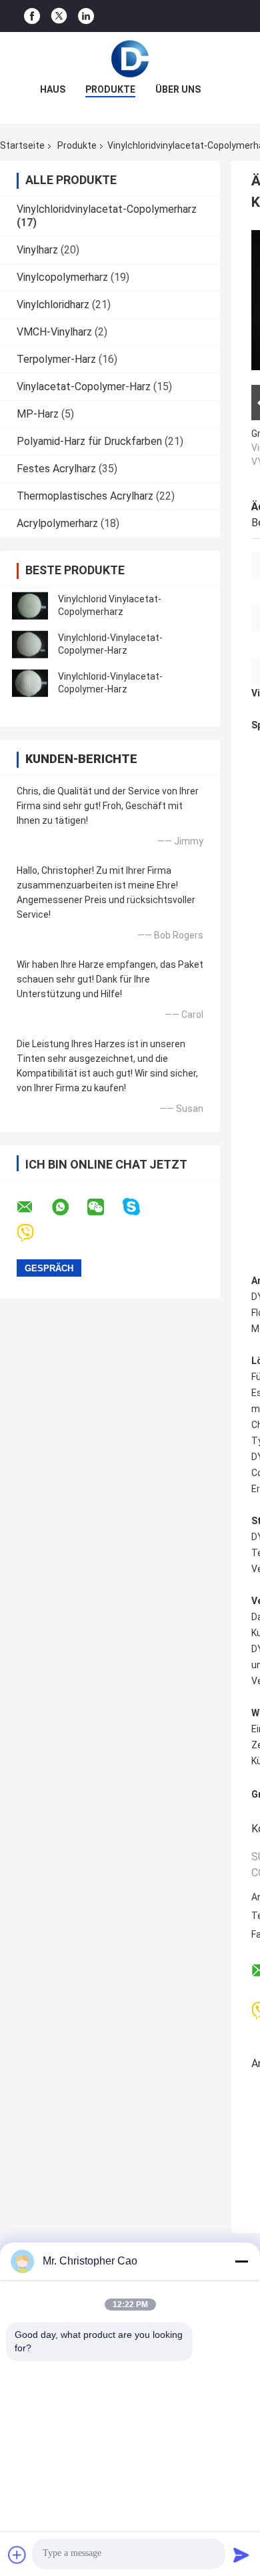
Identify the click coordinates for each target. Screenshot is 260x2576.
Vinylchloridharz (53, 304)
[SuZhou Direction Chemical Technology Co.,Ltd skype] (140, 1207)
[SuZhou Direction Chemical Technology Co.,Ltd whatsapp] (69, 1207)
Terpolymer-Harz (56, 359)
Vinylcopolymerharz (62, 277)
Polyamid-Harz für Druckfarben (89, 441)
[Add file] (17, 2555)
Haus (53, 89)
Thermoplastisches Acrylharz (85, 496)
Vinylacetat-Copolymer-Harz (84, 387)
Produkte (110, 89)
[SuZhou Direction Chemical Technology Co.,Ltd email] (33, 1207)
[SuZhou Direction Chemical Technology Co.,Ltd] (130, 59)
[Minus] (241, 2261)
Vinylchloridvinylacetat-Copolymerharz (107, 209)
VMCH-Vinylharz (54, 332)
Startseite (22, 145)
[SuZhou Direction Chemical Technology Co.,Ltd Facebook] (32, 16)
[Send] (241, 2555)
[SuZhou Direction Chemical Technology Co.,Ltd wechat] (104, 1207)
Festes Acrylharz (56, 469)
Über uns (178, 89)
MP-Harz (38, 414)
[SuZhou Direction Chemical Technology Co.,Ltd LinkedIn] (86, 16)
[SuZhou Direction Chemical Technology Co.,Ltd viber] (34, 1233)
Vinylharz (37, 250)
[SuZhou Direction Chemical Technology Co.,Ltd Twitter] (59, 16)
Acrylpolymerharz (57, 523)
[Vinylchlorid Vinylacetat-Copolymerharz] (30, 606)
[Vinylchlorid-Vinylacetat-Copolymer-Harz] (30, 644)
